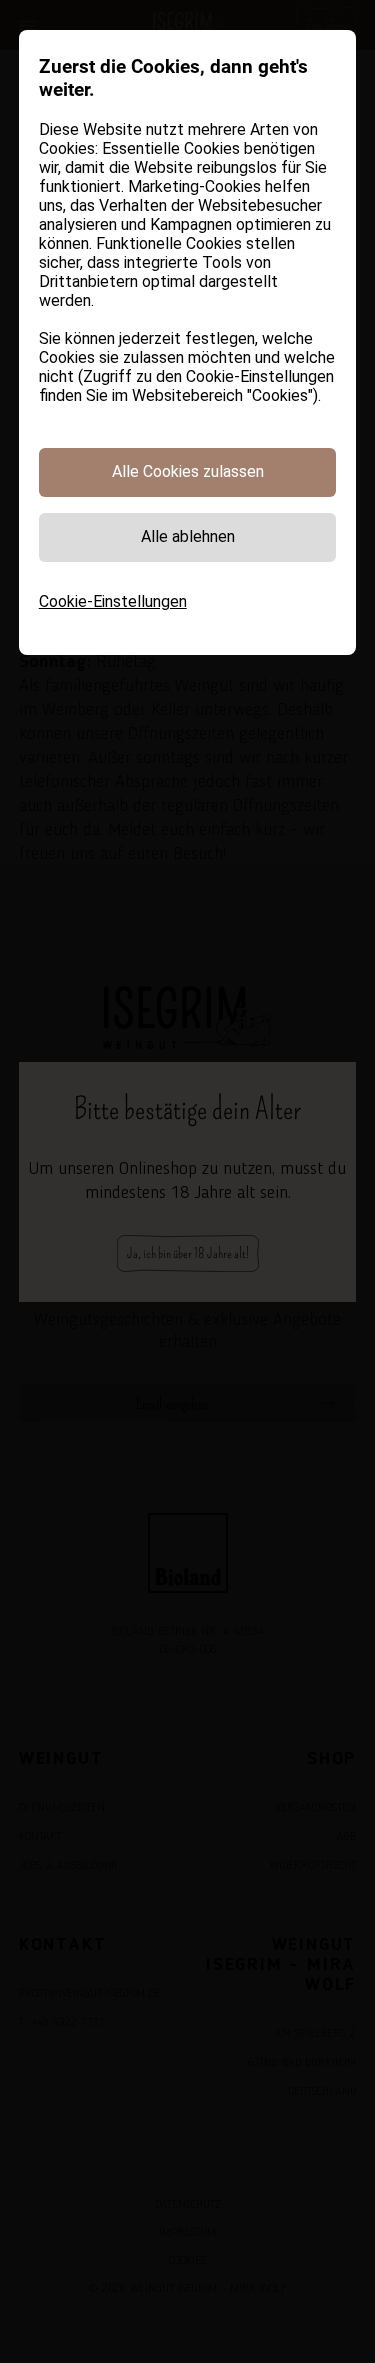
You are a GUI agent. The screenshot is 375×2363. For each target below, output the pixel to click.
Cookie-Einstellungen (113, 601)
